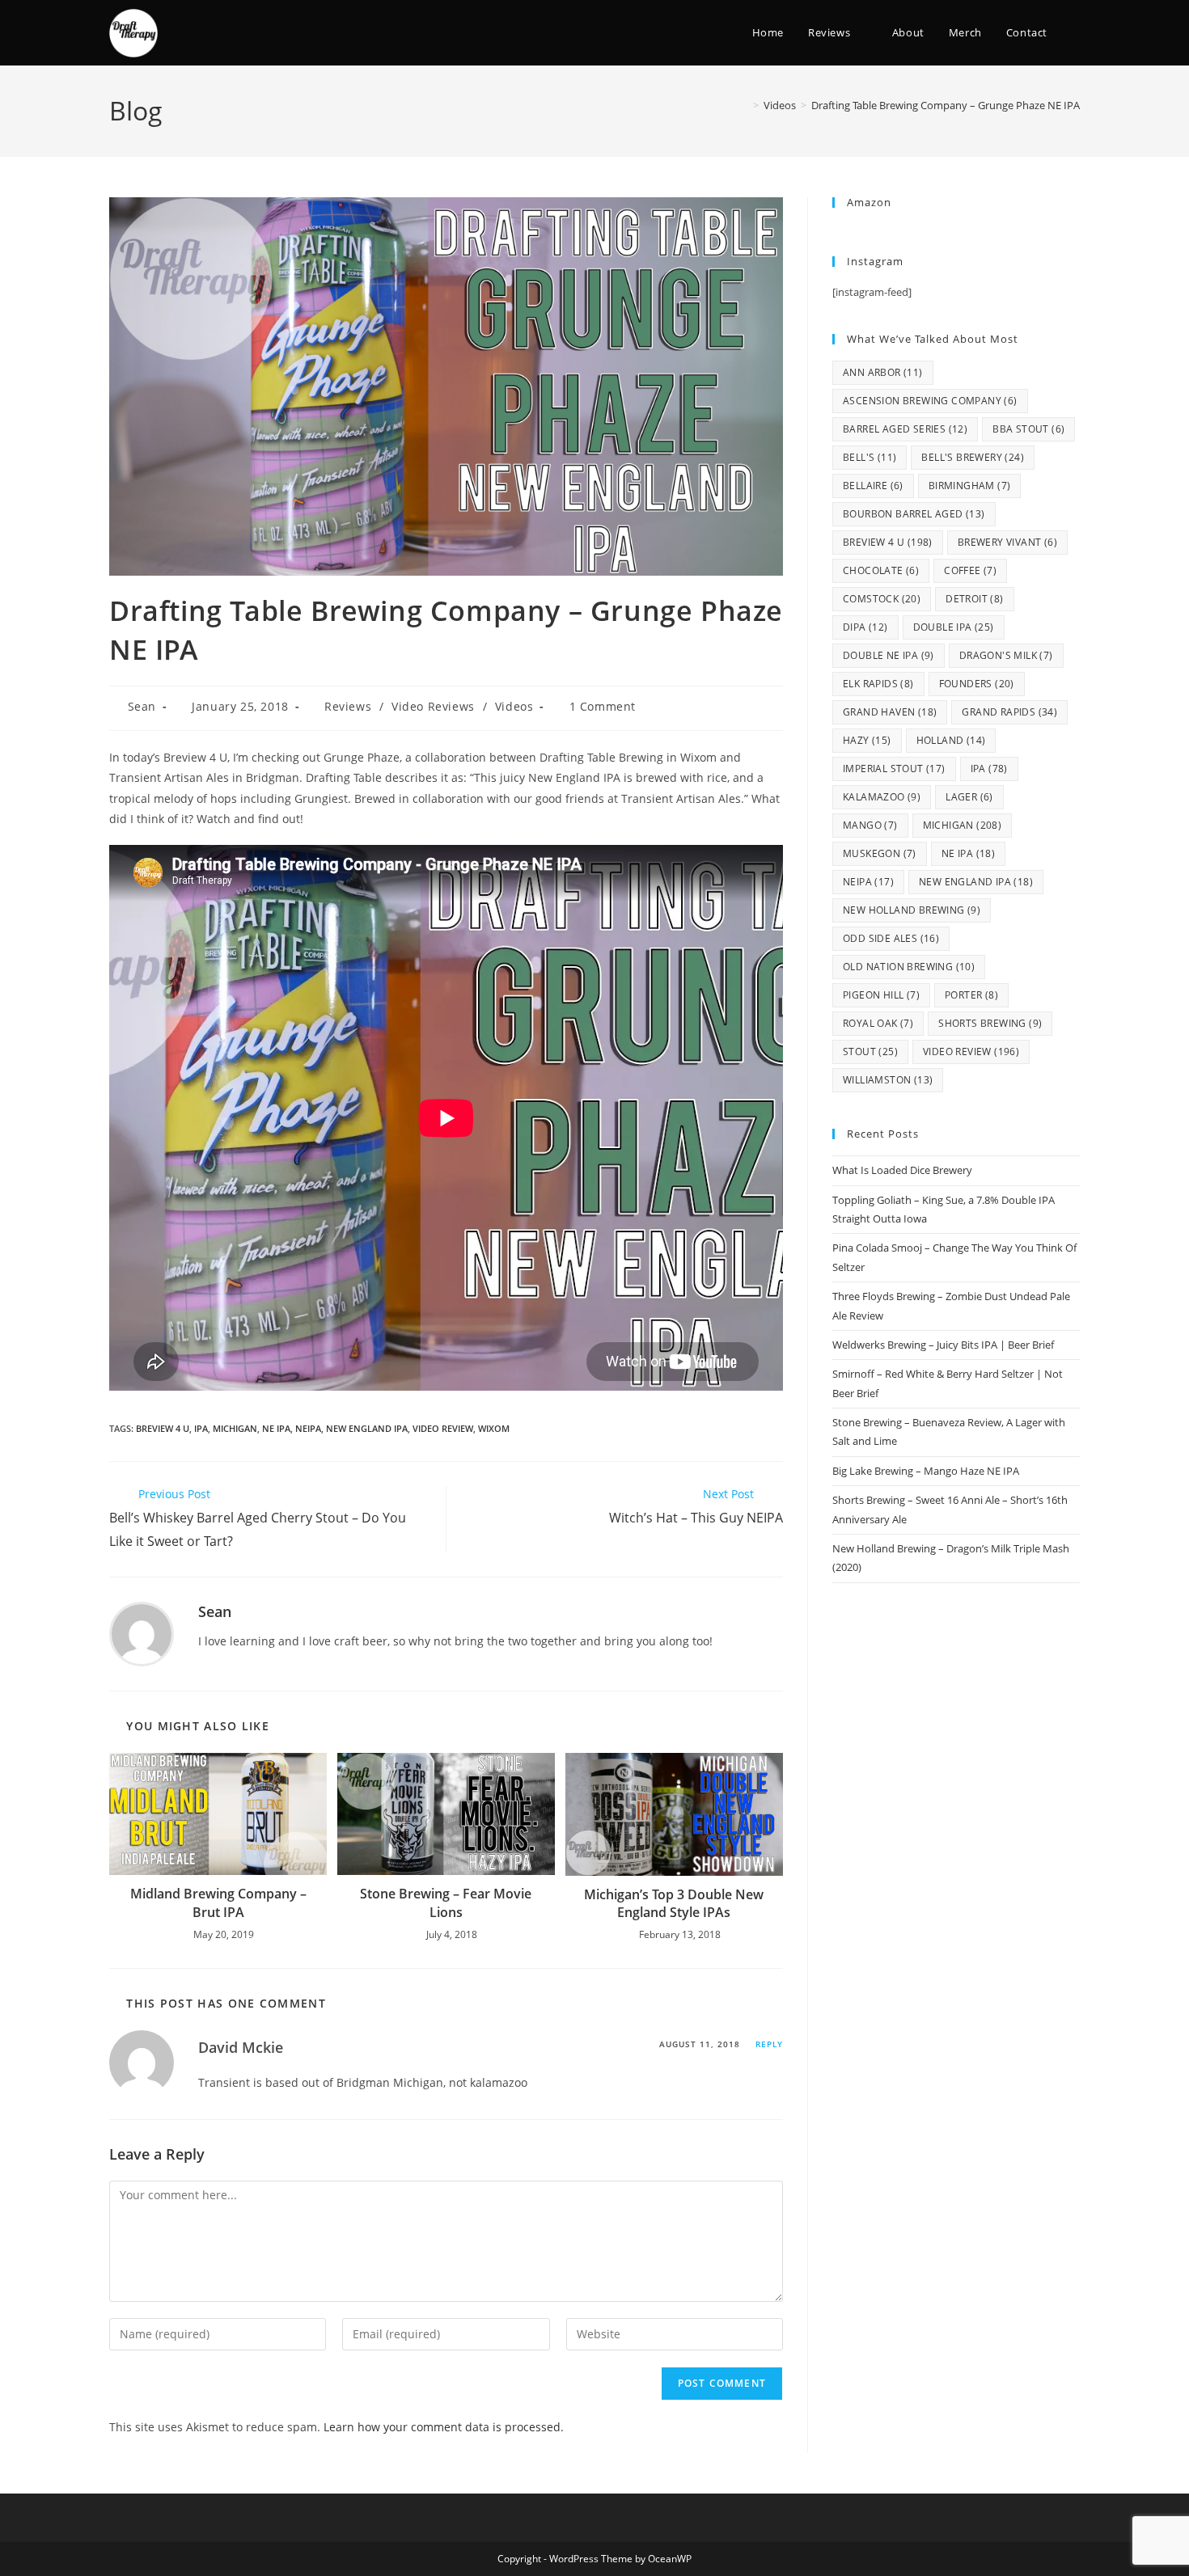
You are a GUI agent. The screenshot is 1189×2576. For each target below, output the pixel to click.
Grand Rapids (1009, 712)
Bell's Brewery (973, 457)
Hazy (867, 740)
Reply (769, 2044)
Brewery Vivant (1007, 542)
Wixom (494, 1428)
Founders (977, 684)
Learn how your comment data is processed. (444, 2427)
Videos (514, 706)
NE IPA (276, 1428)
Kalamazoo (882, 797)
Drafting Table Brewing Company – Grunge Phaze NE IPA (946, 105)
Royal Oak (878, 1023)
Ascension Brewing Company (930, 401)
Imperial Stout (894, 769)
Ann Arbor (883, 372)
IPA (201, 1428)
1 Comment (603, 706)
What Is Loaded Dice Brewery (902, 1170)
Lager (969, 797)
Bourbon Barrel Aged (914, 514)
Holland (951, 740)
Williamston (888, 1080)
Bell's (870, 457)
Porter (971, 995)
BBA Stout (1028, 429)
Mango (870, 825)
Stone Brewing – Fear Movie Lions (446, 1902)
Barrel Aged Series (905, 429)
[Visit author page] (142, 1633)
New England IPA (367, 1428)
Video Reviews (433, 706)
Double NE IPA (889, 655)
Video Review (443, 1428)
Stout (870, 1052)
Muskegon (880, 853)
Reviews (348, 706)
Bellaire (873, 486)
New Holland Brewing (912, 910)
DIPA (865, 627)
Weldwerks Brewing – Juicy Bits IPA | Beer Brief (943, 1345)
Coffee (970, 570)
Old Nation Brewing (909, 967)
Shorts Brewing (990, 1023)
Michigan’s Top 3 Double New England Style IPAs (674, 1903)
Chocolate (881, 570)
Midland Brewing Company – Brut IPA (218, 1902)
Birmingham (970, 486)
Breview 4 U (163, 1428)
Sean (142, 706)
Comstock (882, 599)
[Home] (744, 105)
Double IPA (954, 627)
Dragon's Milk (1006, 655)
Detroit (974, 599)
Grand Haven (890, 712)
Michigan (235, 1428)
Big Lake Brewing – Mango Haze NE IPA (926, 1471)
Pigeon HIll (881, 995)
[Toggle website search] (1076, 33)
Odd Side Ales (891, 938)
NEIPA (308, 1428)
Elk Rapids (878, 684)
